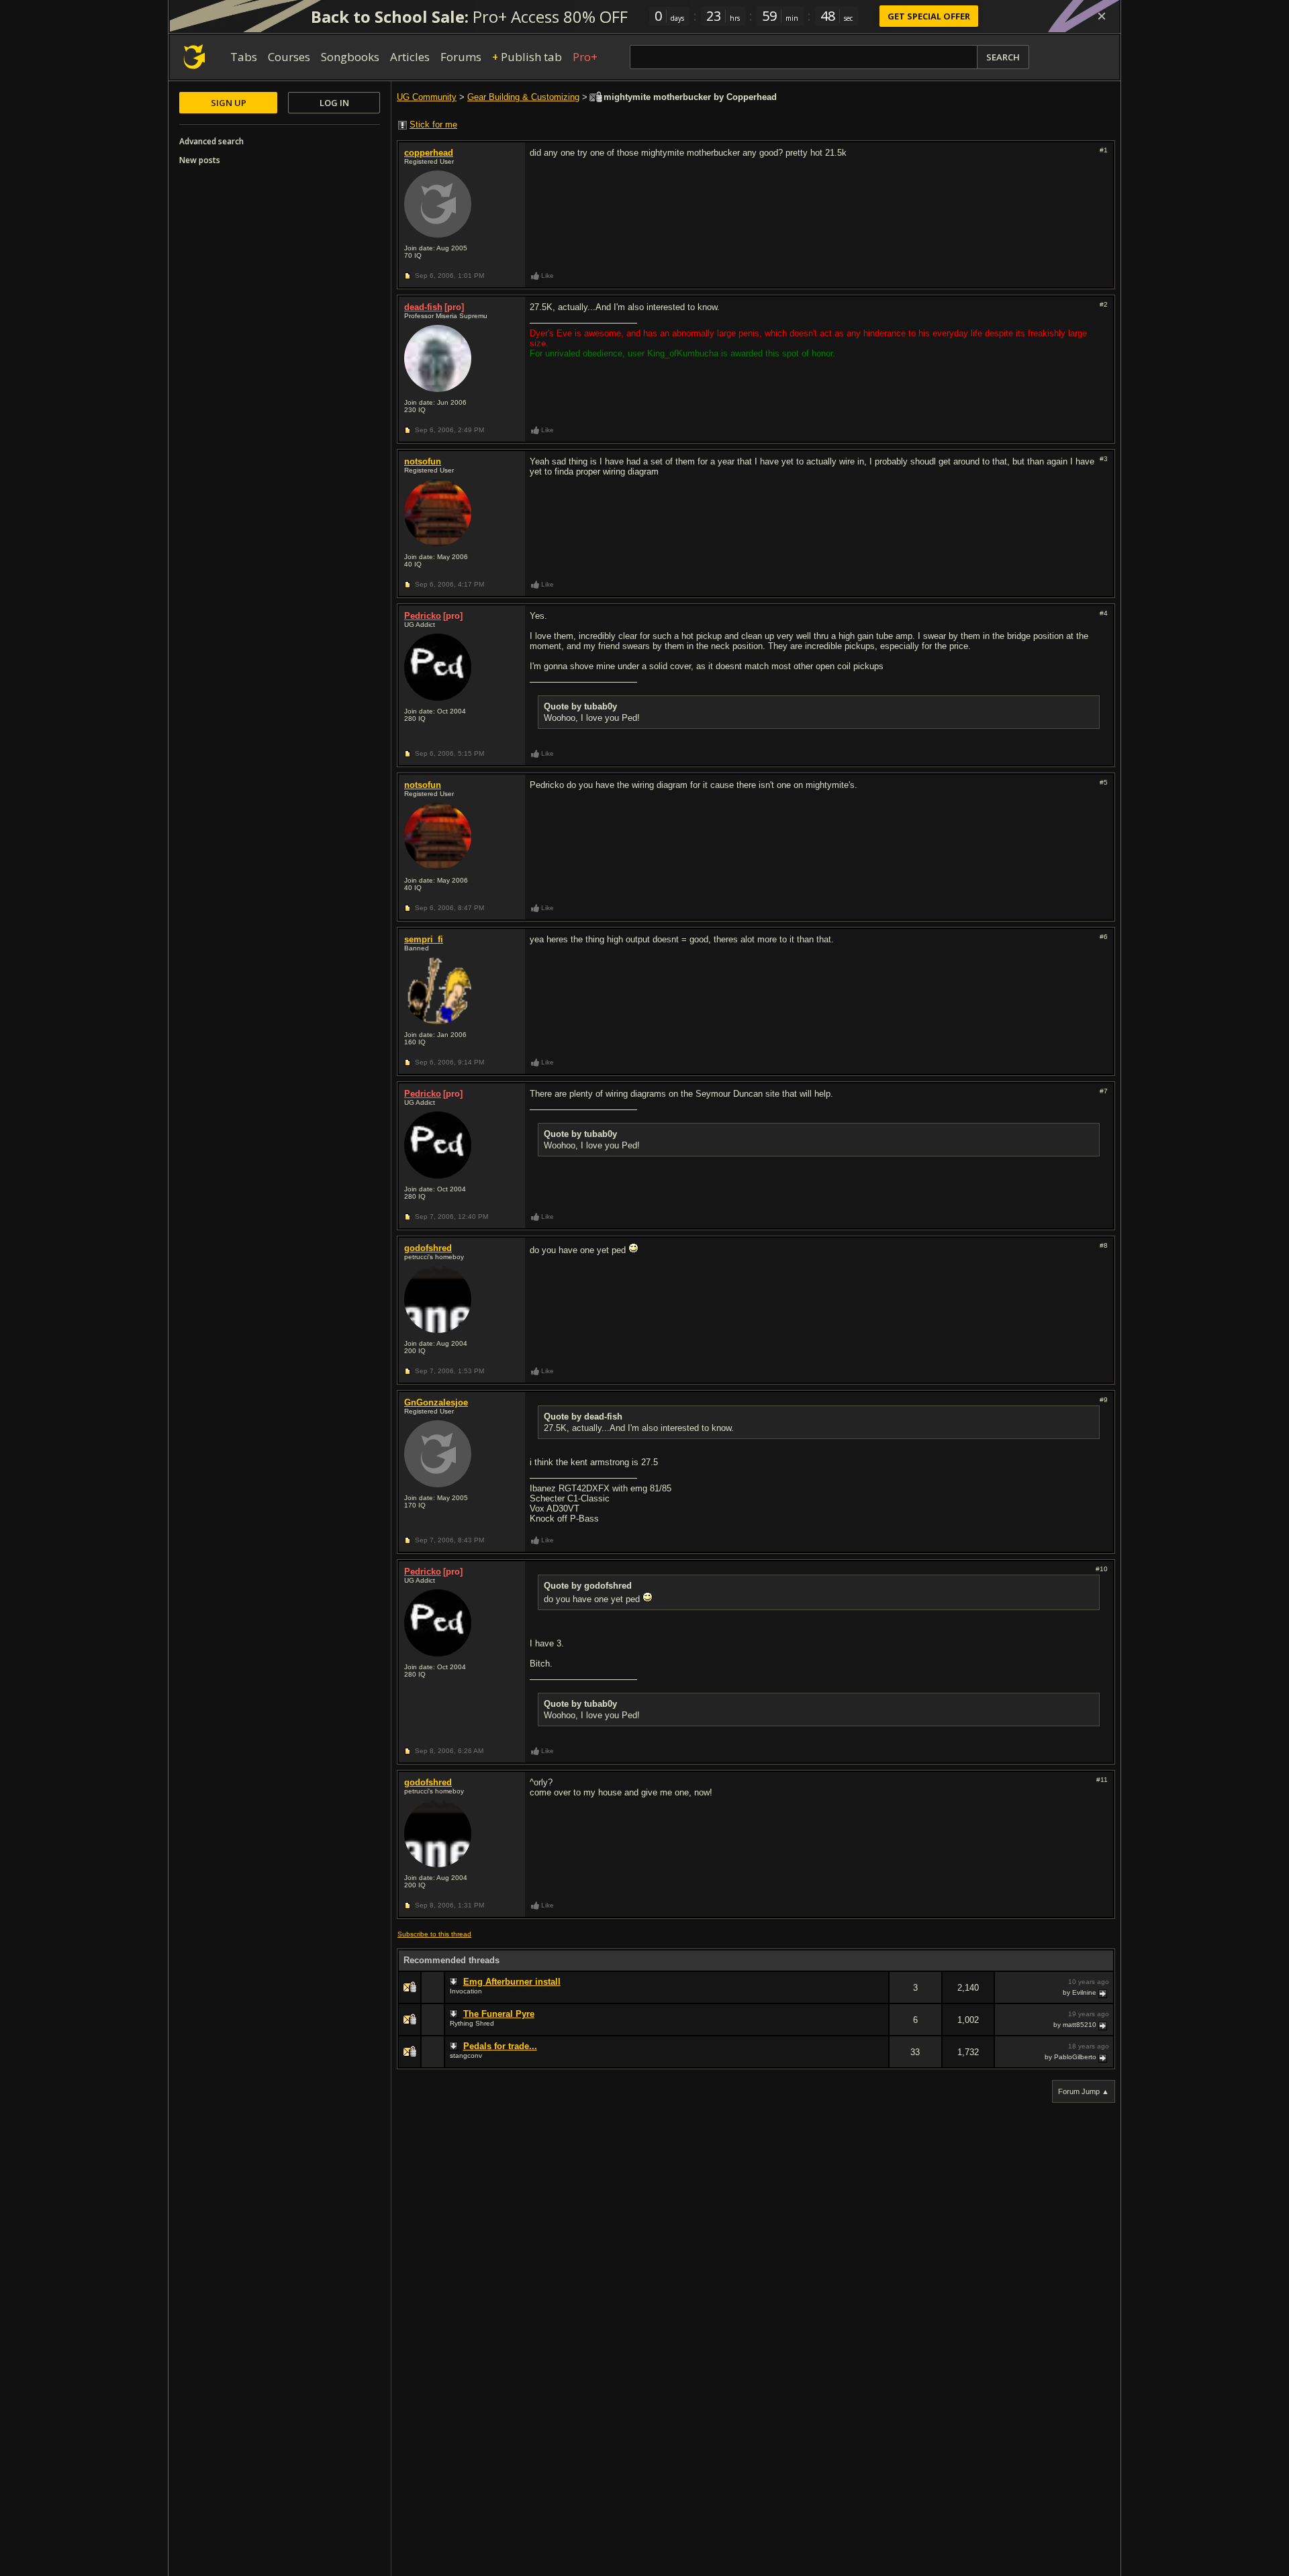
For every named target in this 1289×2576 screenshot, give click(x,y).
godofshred (428, 1248)
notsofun (423, 461)
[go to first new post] (455, 1982)
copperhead (429, 153)
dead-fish (423, 307)
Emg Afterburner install (512, 1982)
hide (878, 1996)
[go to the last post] (1104, 1993)
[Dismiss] (1102, 16)
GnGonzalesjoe (436, 1402)
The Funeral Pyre (499, 2014)
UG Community (427, 97)
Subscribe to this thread (434, 1934)
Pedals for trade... (500, 2046)
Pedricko (423, 616)
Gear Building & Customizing (523, 97)
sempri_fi (424, 939)
